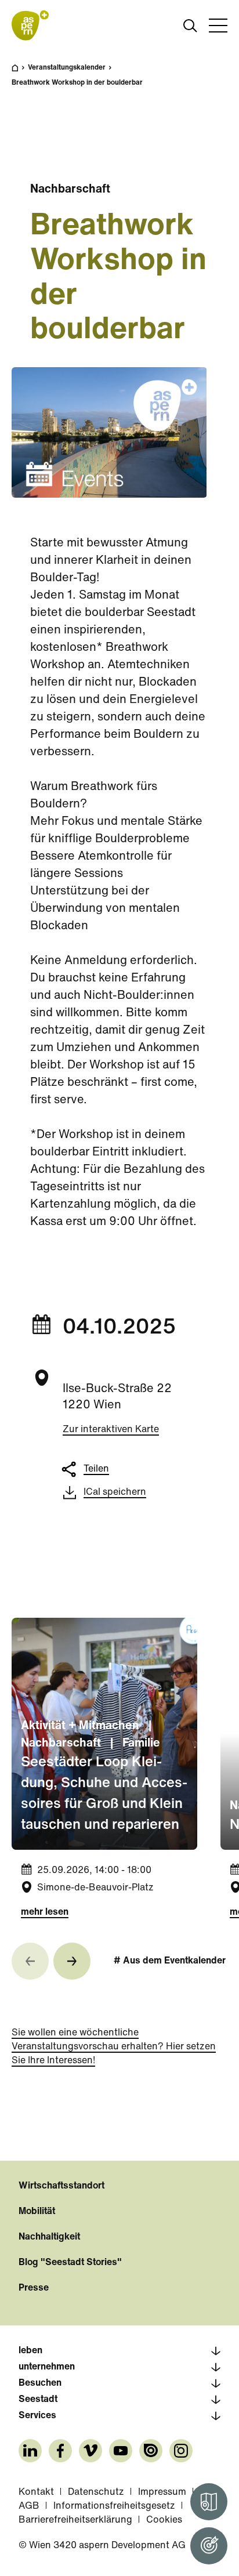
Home (21, 73)
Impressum (162, 2492)
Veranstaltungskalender (67, 68)
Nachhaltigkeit (49, 2237)
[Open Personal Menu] (209, 2546)
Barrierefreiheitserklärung (75, 2520)
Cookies (164, 2520)
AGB (29, 2506)
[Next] (72, 1961)
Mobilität (37, 2212)
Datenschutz (96, 2492)
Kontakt (36, 2492)
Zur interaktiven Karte (111, 1430)
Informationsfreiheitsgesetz (114, 2506)
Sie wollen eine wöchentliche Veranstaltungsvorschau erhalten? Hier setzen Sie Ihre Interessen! (114, 2047)
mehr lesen (45, 1912)
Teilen (96, 1469)
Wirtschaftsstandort (61, 2186)
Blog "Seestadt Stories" (70, 2263)
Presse (34, 2288)
